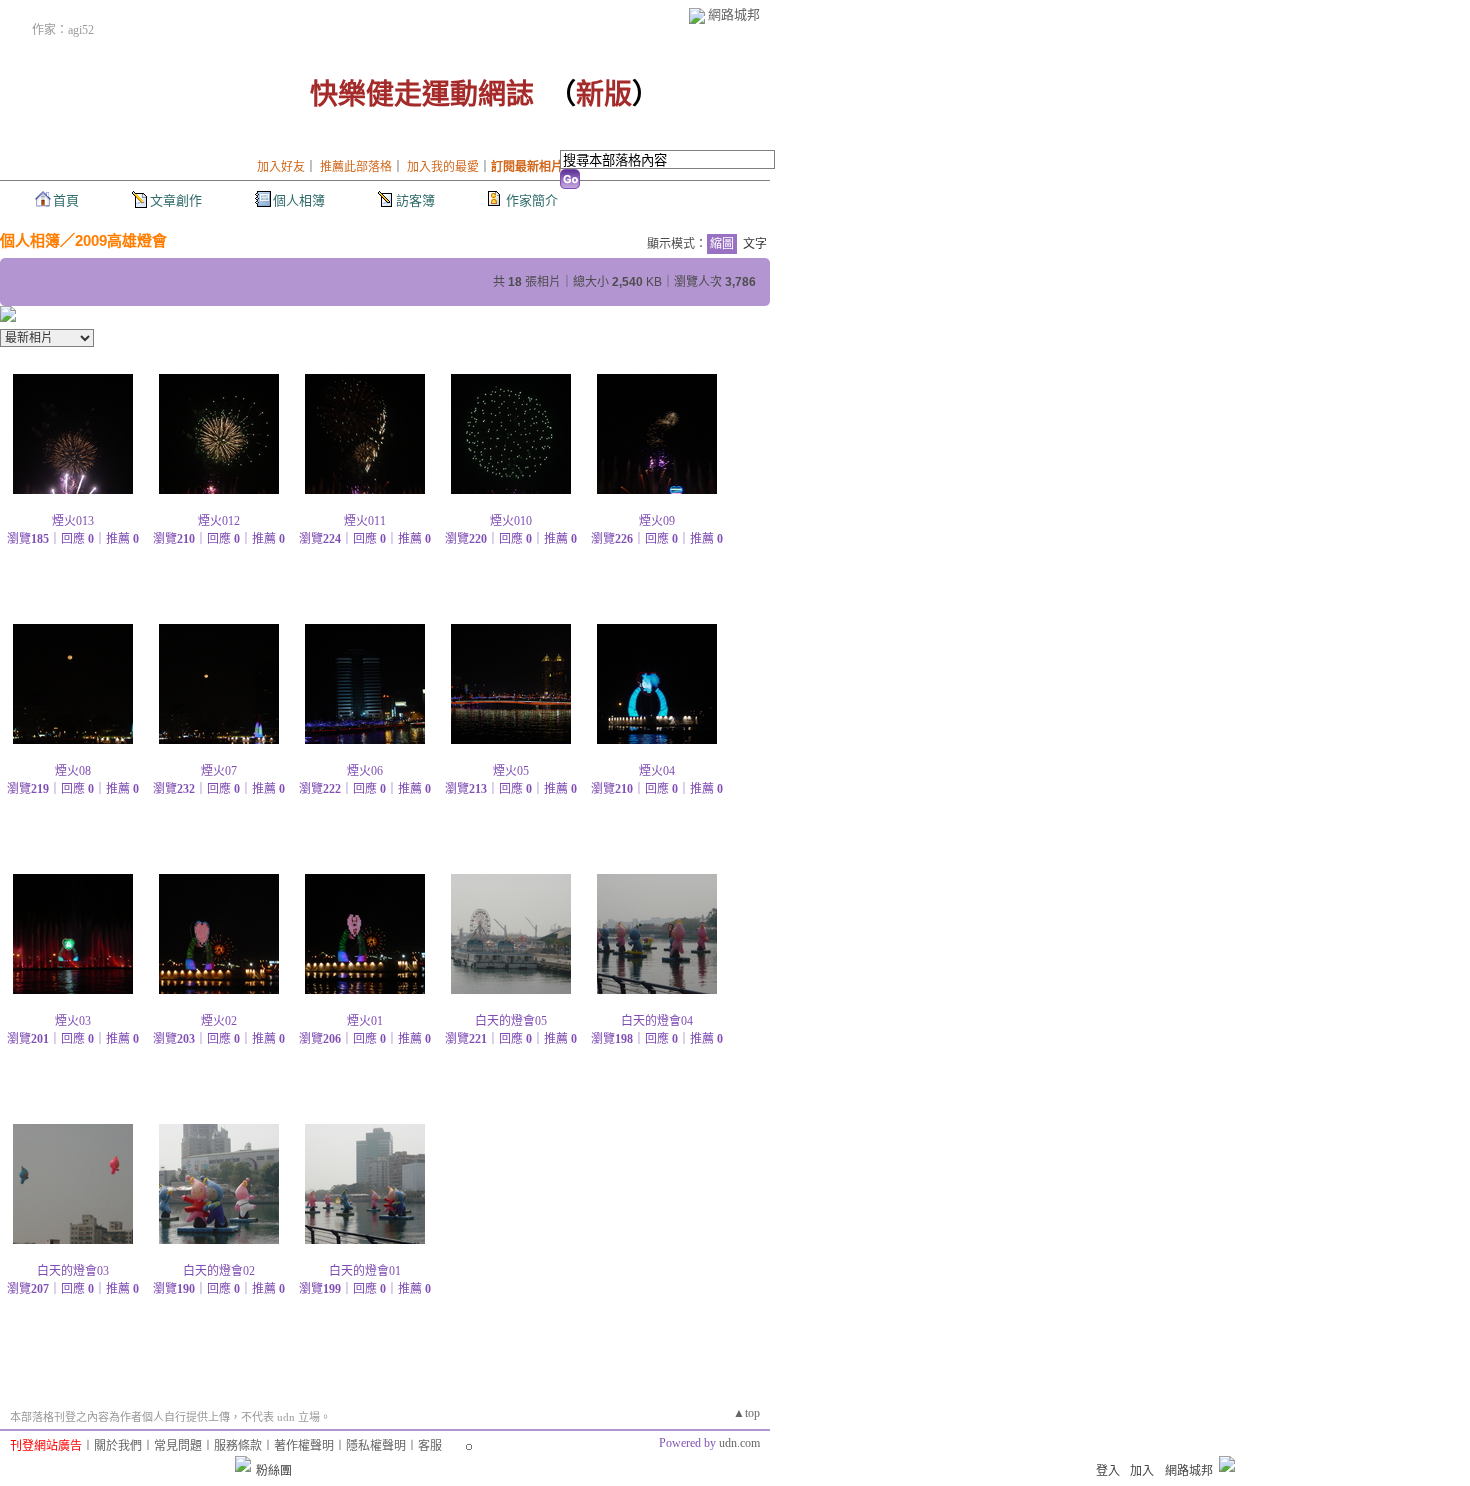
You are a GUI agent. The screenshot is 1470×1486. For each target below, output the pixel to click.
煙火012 (219, 521)
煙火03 (73, 1021)
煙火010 (511, 521)
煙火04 (657, 771)
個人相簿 (299, 200)
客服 (430, 1446)
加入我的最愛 (443, 167)
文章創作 (176, 200)
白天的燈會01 (365, 1271)
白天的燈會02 (219, 1271)
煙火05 (511, 771)
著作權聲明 (304, 1446)
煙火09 (657, 521)
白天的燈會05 (511, 1021)
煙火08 (73, 771)
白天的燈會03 (73, 1271)
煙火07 (219, 771)
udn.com (739, 1443)
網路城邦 (734, 14)
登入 (1108, 1471)
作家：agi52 (63, 30)
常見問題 (178, 1446)
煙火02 (219, 1021)
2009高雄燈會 (121, 240)
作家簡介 (532, 200)
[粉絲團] (243, 1464)
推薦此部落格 (356, 167)
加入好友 (281, 167)
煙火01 (365, 1021)
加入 (1142, 1471)
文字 (755, 244)
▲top (746, 1413)
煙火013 (73, 521)
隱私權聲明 (376, 1446)
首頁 (66, 200)
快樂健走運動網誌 (422, 94)
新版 (604, 94)
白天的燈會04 (657, 1021)
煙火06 (365, 771)
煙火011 (365, 521)
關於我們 (118, 1446)
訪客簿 (415, 200)
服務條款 (238, 1446)
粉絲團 (274, 1471)
